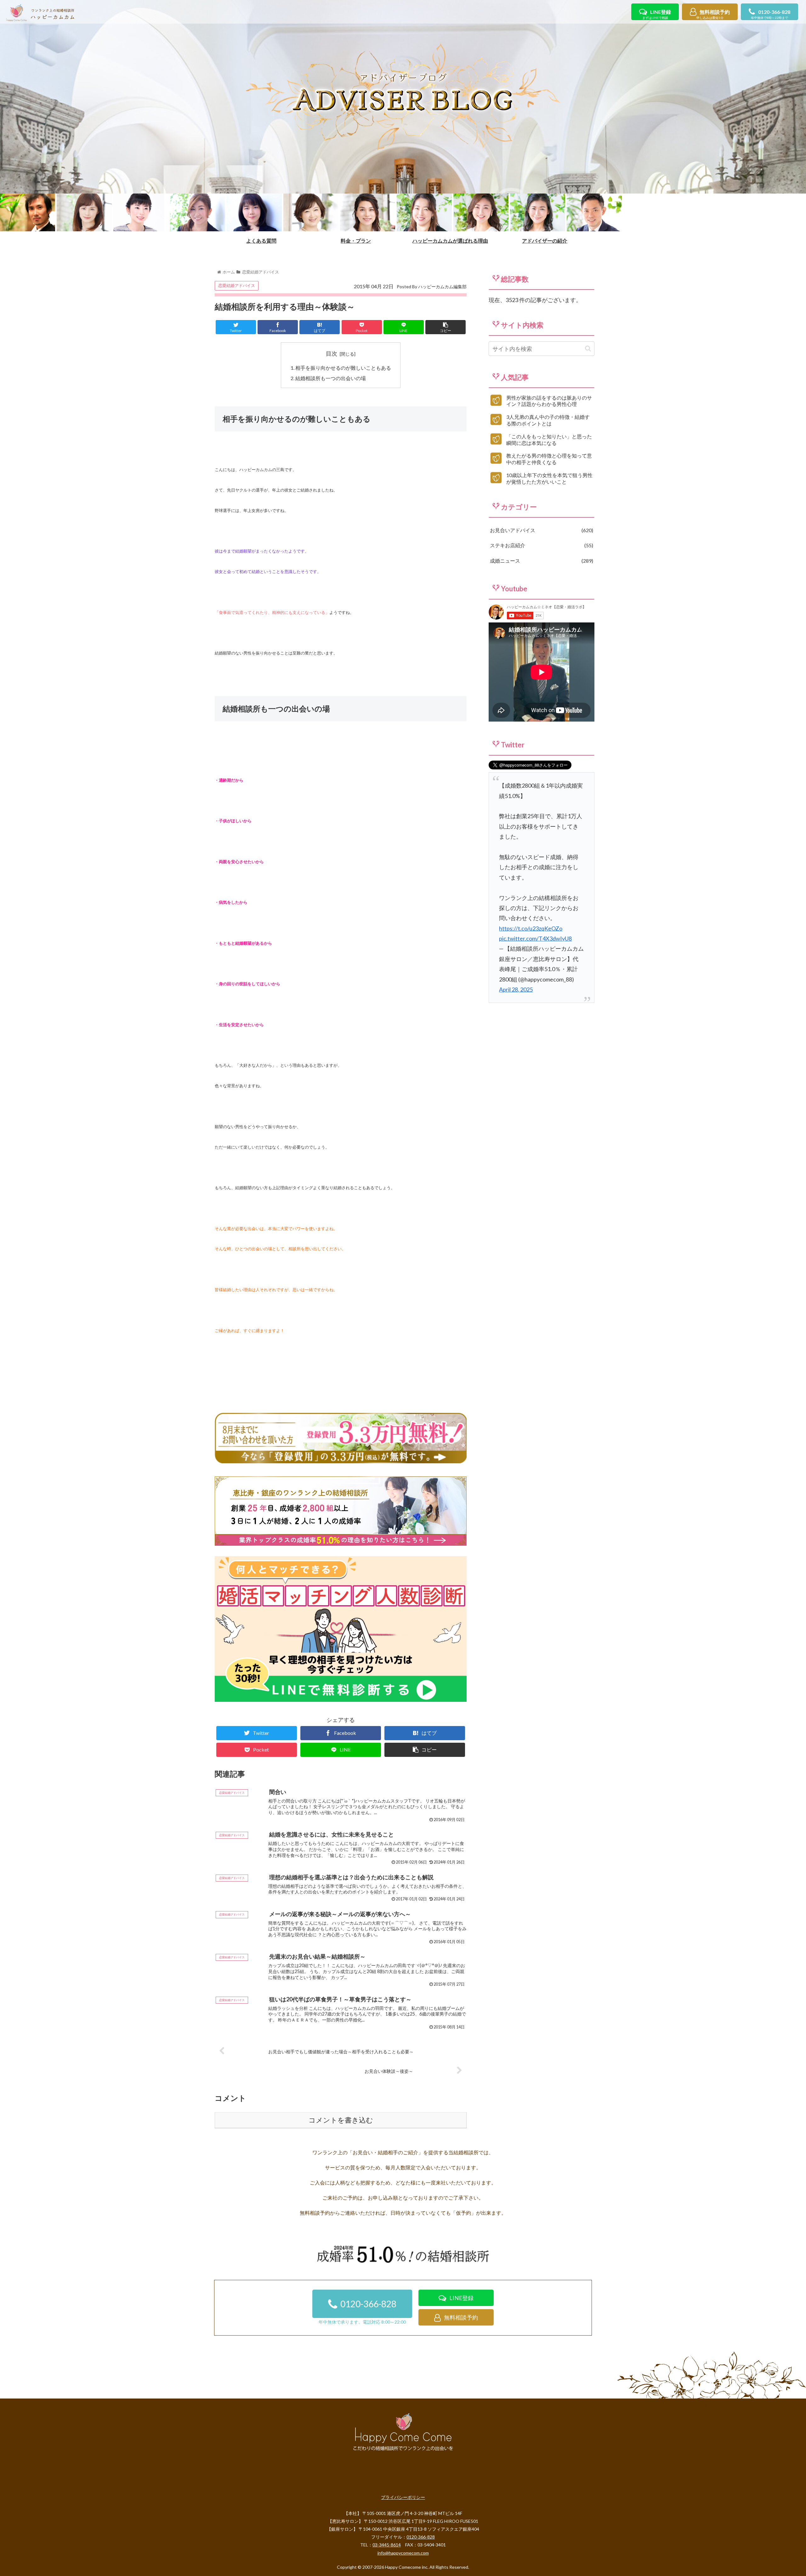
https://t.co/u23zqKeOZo (531, 928)
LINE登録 (657, 14)
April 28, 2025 (516, 989)
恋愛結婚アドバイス (237, 285)
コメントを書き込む (341, 2120)
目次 (332, 353)
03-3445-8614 (387, 2545)
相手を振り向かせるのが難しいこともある (343, 368)
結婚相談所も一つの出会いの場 (331, 378)
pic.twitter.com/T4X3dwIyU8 (535, 938)
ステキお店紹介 (541, 545)
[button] (588, 349)
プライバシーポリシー (403, 2497)
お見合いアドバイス (541, 530)
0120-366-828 (771, 14)
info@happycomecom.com (403, 2553)
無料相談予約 (713, 14)
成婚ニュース (541, 561)
